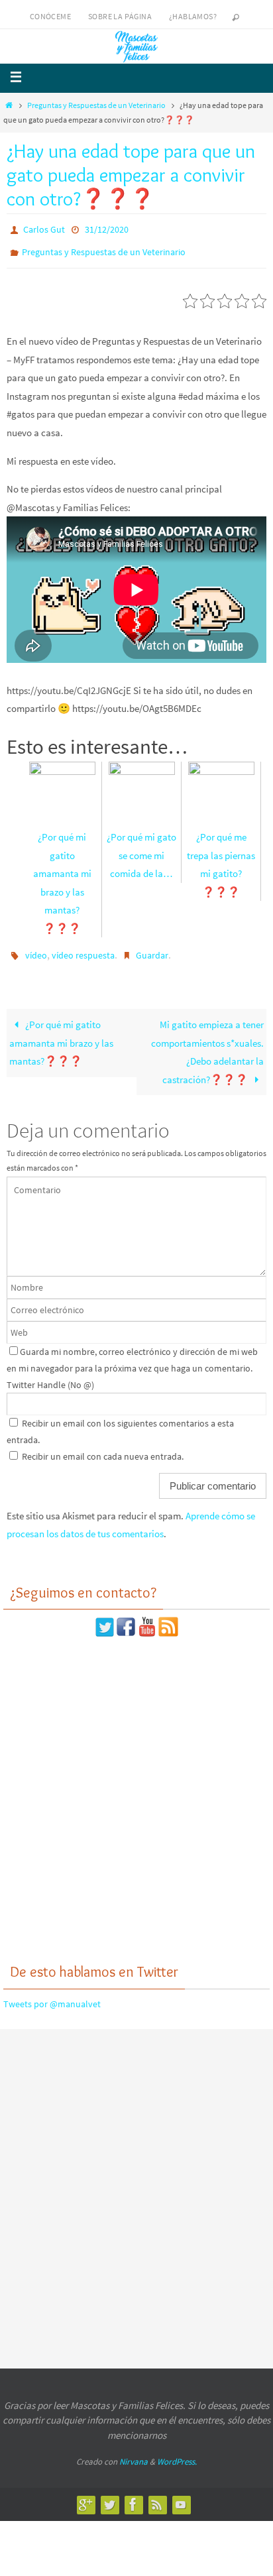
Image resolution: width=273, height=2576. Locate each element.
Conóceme (50, 16)
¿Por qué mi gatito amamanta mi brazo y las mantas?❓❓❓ (62, 877)
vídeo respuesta (83, 949)
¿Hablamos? (193, 16)
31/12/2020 (107, 229)
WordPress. (177, 2453)
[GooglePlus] (85, 2495)
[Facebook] (133, 2495)
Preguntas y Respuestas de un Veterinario (96, 105)
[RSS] (157, 2495)
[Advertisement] (136, 1790)
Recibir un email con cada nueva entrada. (103, 1447)
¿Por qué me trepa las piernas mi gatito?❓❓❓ (221, 858)
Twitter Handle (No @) (50, 1376)
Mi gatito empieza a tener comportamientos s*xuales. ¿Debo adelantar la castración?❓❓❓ (207, 1043)
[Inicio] (9, 105)
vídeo (36, 949)
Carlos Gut (44, 229)
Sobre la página (120, 16)
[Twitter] (109, 2495)
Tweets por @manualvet (52, 1995)
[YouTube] (181, 2495)
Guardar (152, 949)
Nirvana (134, 2453)
